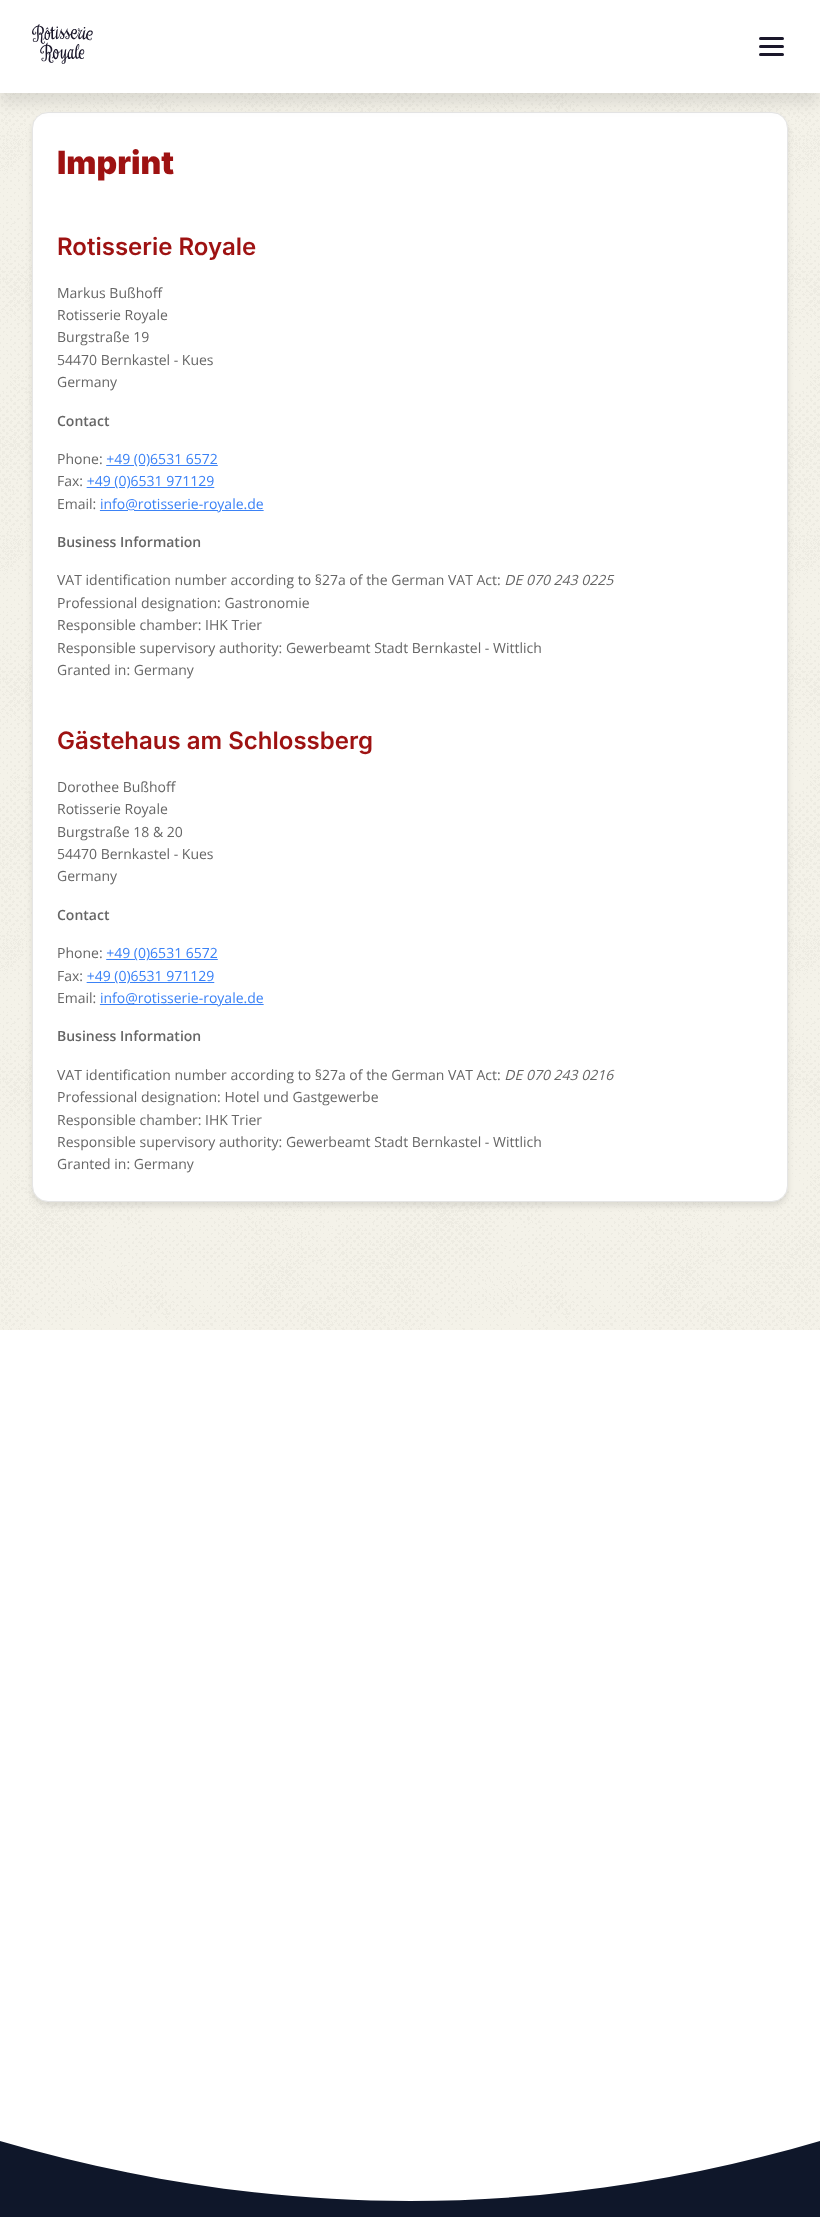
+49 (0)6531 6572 (162, 459)
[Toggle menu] (771, 46)
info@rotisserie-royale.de (182, 504)
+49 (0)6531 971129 (151, 481)
